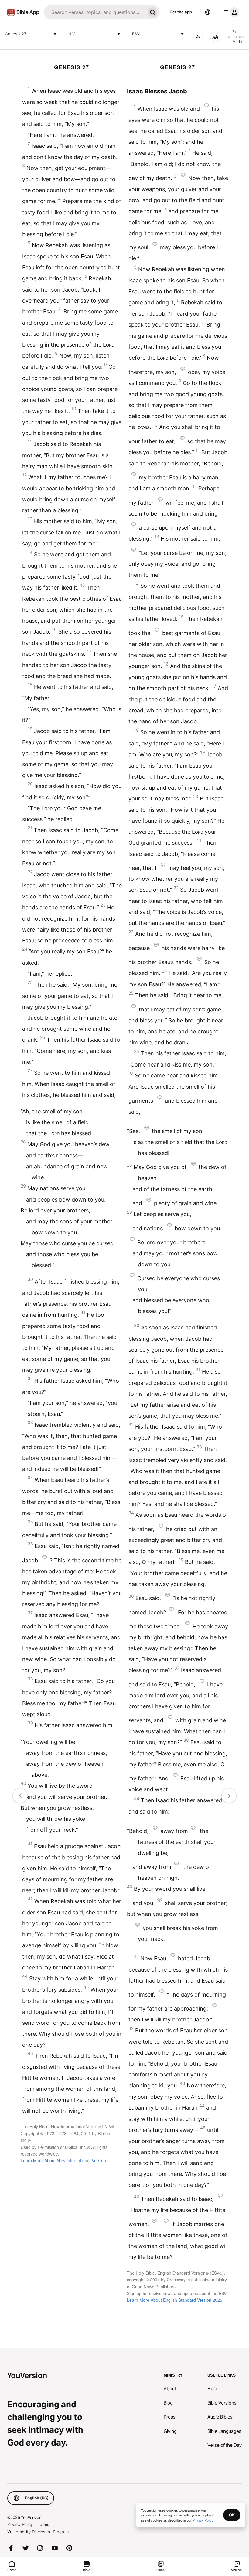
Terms (43, 2524)
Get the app (181, 12)
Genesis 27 (15, 34)
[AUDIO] (198, 37)
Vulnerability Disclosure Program (38, 2532)
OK (232, 2515)
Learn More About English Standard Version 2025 (175, 2300)
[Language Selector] (208, 12)
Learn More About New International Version (63, 2160)
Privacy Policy (20, 2524)
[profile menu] (230, 12)
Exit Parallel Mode (238, 37)
